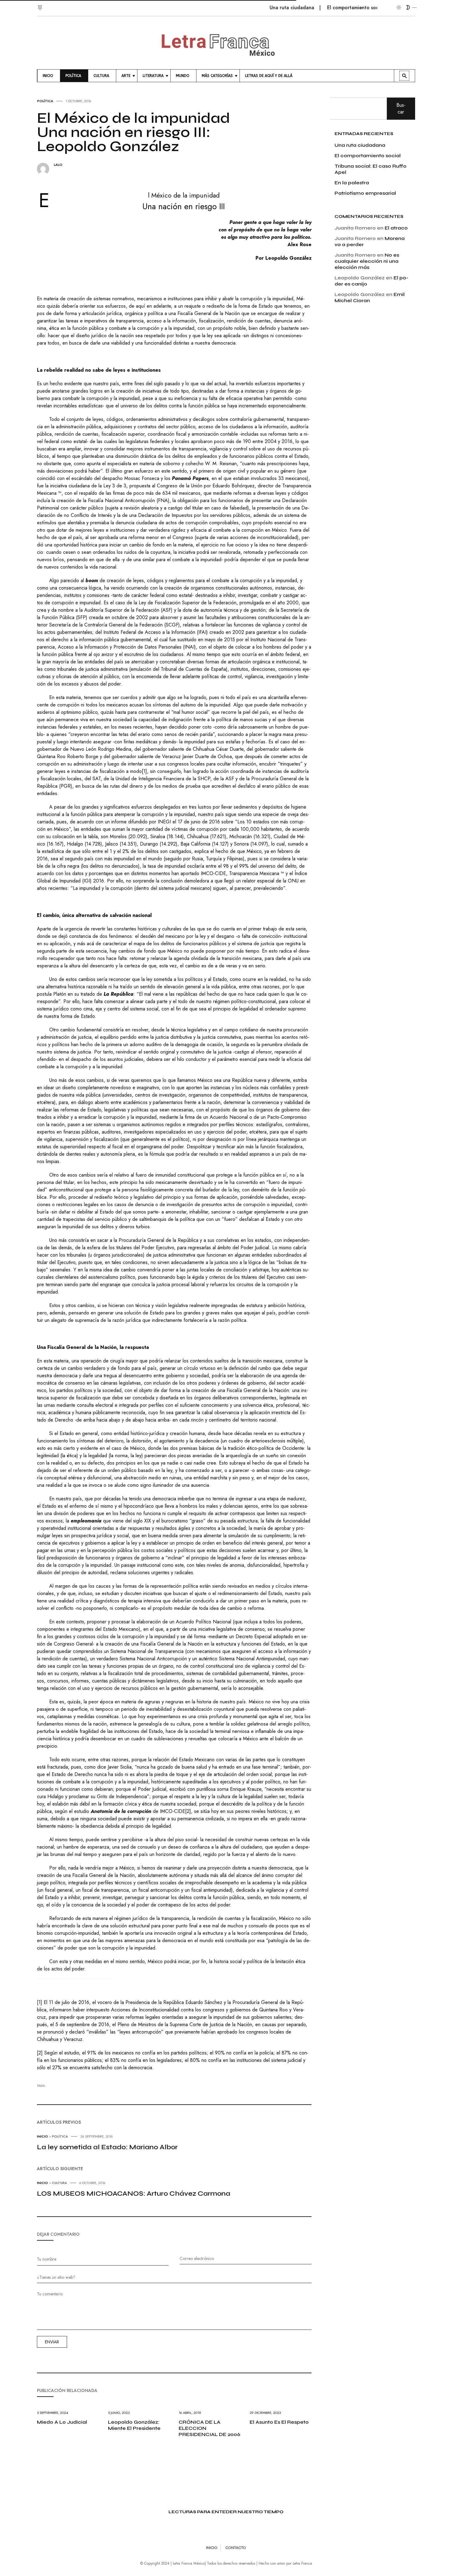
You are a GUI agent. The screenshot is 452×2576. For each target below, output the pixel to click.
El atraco (396, 228)
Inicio (42, 2136)
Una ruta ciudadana (257, 8)
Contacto (236, 2548)
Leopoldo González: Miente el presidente (134, 2425)
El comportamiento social (320, 8)
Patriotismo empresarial (365, 193)
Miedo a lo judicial (62, 2422)
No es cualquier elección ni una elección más (367, 261)
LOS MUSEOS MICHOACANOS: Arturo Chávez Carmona (134, 2194)
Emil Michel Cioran (370, 297)
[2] (188, 1811)
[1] (144, 771)
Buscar (401, 108)
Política (45, 101)
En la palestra (352, 183)
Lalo (58, 165)
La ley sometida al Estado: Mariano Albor (107, 2147)
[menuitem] (49, 76)
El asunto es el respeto (279, 2422)
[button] (41, 4)
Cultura (59, 2183)
